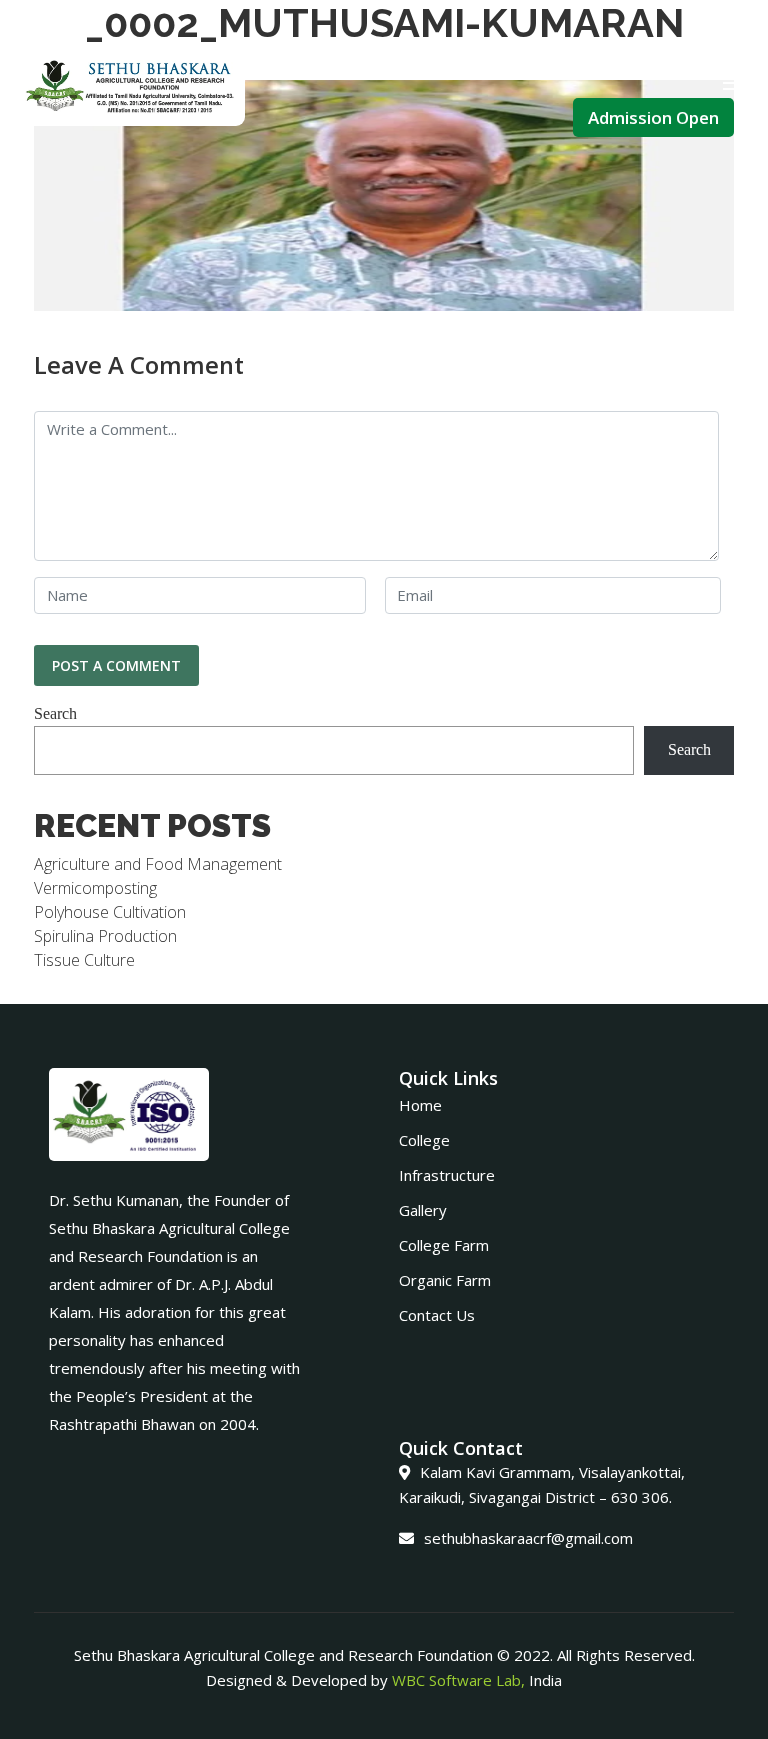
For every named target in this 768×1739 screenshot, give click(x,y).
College (424, 1140)
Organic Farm (445, 1280)
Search (55, 713)
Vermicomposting (95, 888)
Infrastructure (447, 1175)
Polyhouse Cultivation (110, 912)
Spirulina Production (105, 936)
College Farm (444, 1245)
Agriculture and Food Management (158, 864)
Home (420, 1105)
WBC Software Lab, (458, 1680)
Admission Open (653, 117)
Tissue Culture (84, 960)
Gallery (423, 1210)
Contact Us (437, 1315)
